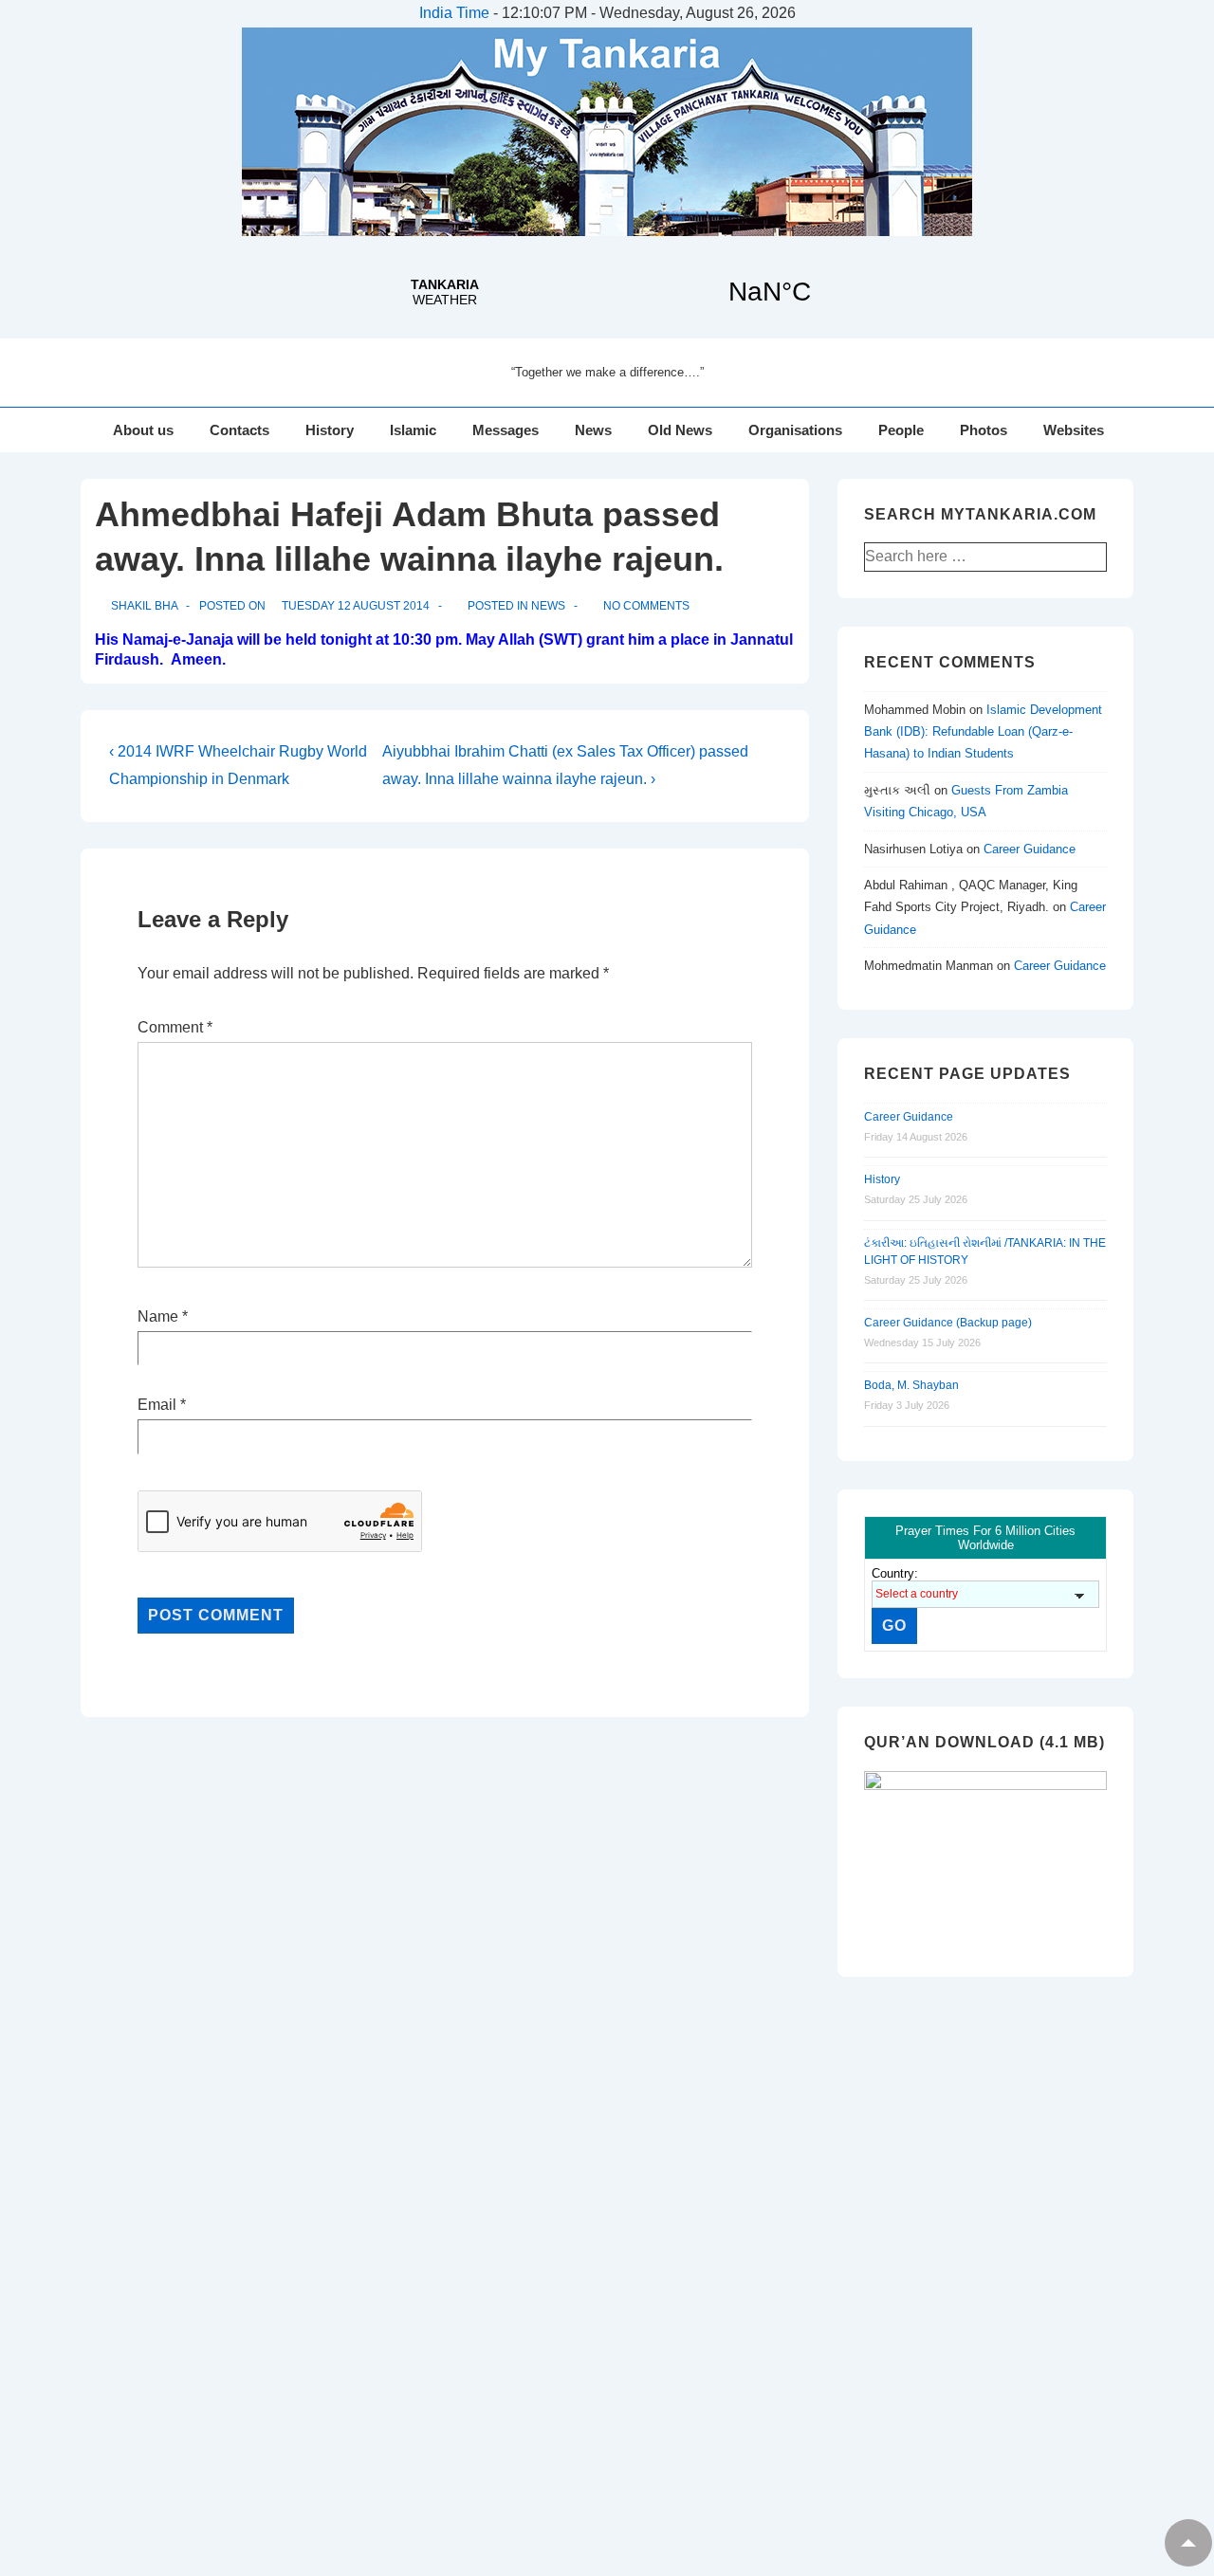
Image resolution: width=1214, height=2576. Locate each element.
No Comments (646, 606)
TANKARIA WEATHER (607, 292)
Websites (1074, 430)
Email (157, 1405)
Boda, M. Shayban (911, 1385)
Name (158, 1316)
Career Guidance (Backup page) (948, 1323)
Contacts (239, 430)
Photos (984, 430)
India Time (454, 13)
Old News (680, 430)
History (330, 430)
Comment (175, 1027)
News (593, 430)
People (901, 430)
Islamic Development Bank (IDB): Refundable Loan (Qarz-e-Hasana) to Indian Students (983, 732)
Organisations (795, 430)
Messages (506, 430)
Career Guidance (1030, 849)
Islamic (413, 430)
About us (143, 430)
